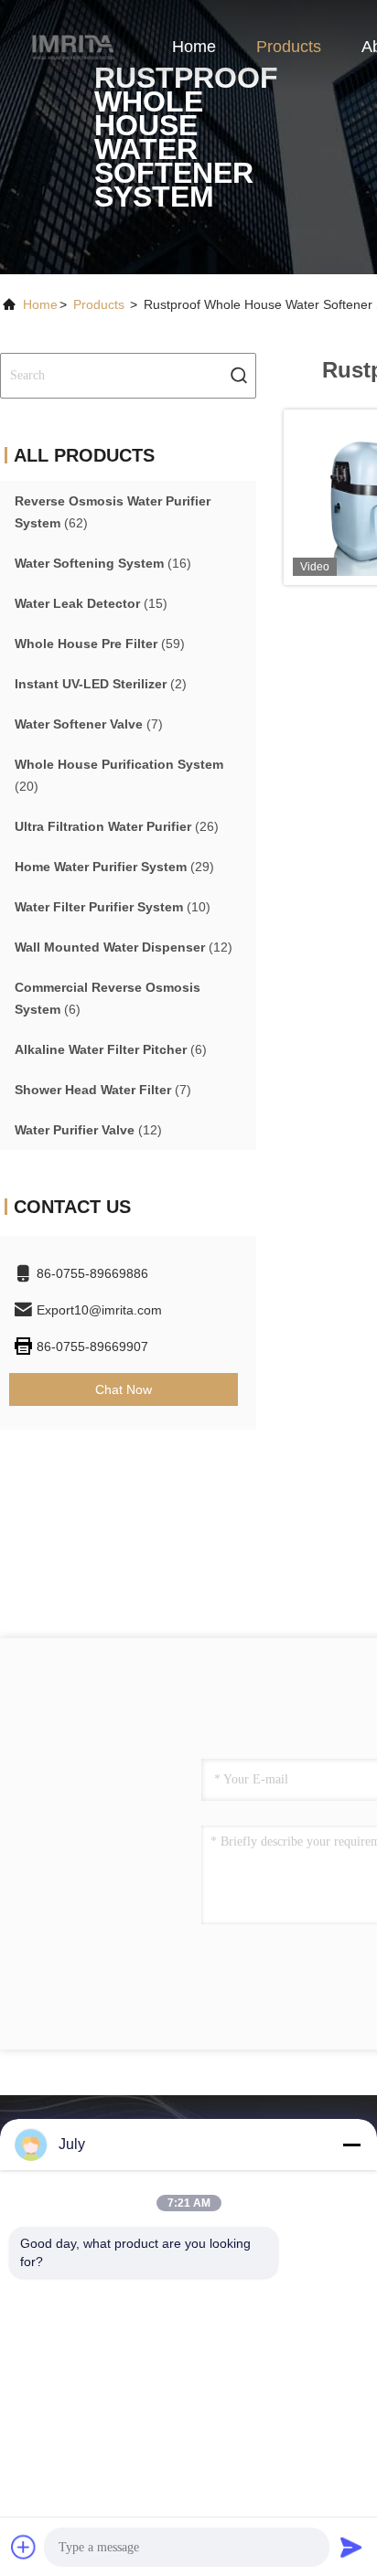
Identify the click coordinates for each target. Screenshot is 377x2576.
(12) (124, 947)
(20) (119, 775)
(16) (103, 563)
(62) (113, 512)
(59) (100, 644)
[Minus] (351, 2145)
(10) (113, 907)
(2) (101, 684)
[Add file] (24, 2547)
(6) (108, 998)
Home (194, 47)
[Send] (351, 2547)
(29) (114, 867)
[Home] (73, 46)
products (99, 304)
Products (289, 47)
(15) (91, 603)
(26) (117, 826)
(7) (89, 724)
